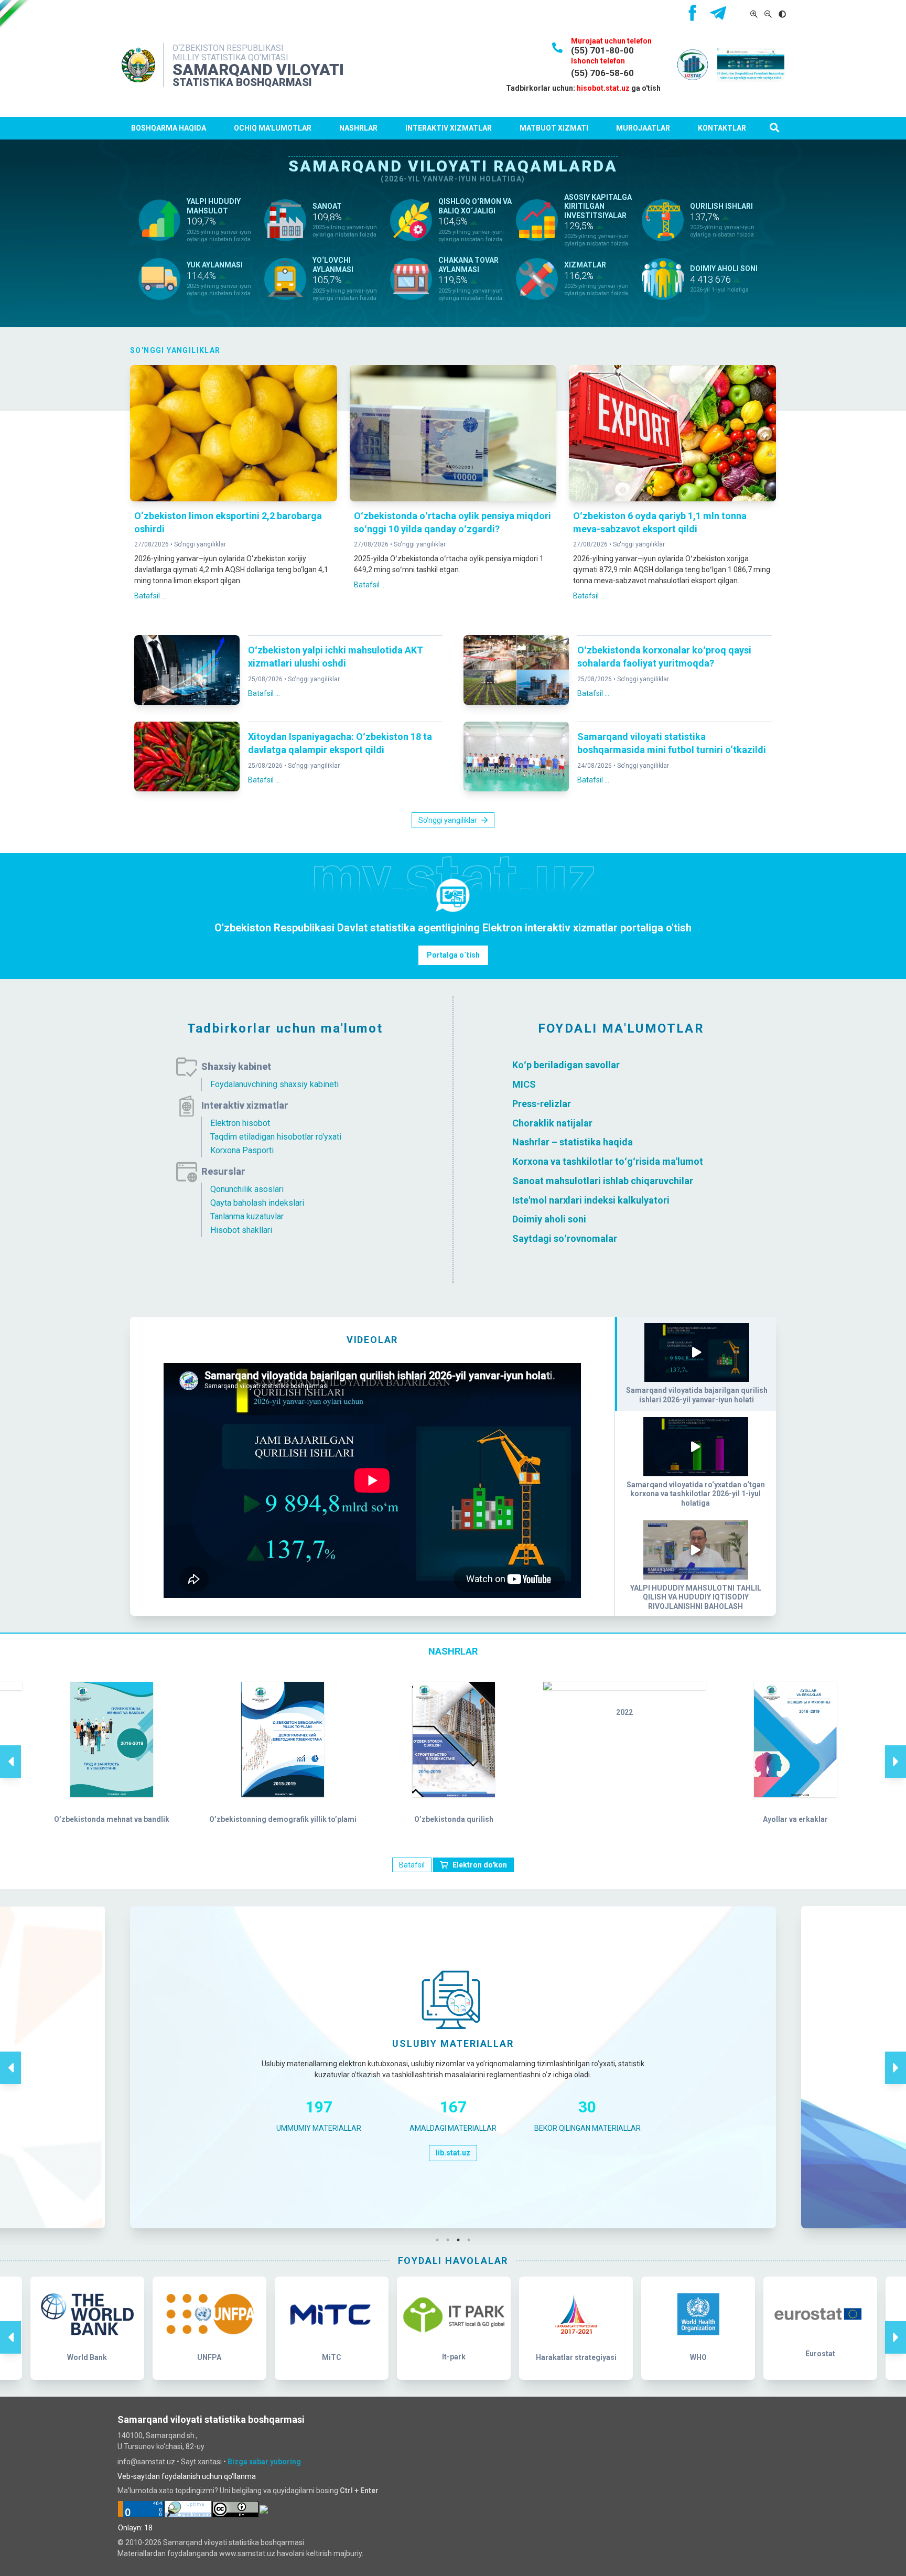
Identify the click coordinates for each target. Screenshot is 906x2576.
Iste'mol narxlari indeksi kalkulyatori (591, 1200)
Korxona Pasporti (242, 1150)
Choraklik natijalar (552, 1123)
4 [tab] (471, 2240)
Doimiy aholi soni (549, 1219)
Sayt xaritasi (201, 2462)
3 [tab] (461, 2240)
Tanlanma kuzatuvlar (247, 1216)
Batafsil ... (150, 596)
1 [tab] (440, 2240)
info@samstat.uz (146, 2462)
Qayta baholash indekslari (257, 1203)
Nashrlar (358, 128)
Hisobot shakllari (241, 1230)
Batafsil (412, 1865)
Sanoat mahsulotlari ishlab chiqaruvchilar (603, 1181)
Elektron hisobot (240, 1123)
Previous (10, 1751)
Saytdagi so (538, 1238)
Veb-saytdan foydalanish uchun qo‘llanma (187, 2476)
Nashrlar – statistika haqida (573, 1142)
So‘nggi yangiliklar (200, 544)
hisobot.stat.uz (603, 88)
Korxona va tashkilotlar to (568, 1161)
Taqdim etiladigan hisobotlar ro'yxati (276, 1137)
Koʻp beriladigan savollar (566, 1065)
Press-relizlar (542, 1104)
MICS (524, 1084)
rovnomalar (592, 1238)
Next (896, 1751)
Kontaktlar (722, 128)
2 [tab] (450, 2240)
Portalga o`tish (453, 955)
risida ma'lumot (669, 1161)
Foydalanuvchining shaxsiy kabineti (274, 1084)
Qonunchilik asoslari (247, 1189)
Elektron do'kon (480, 1865)
